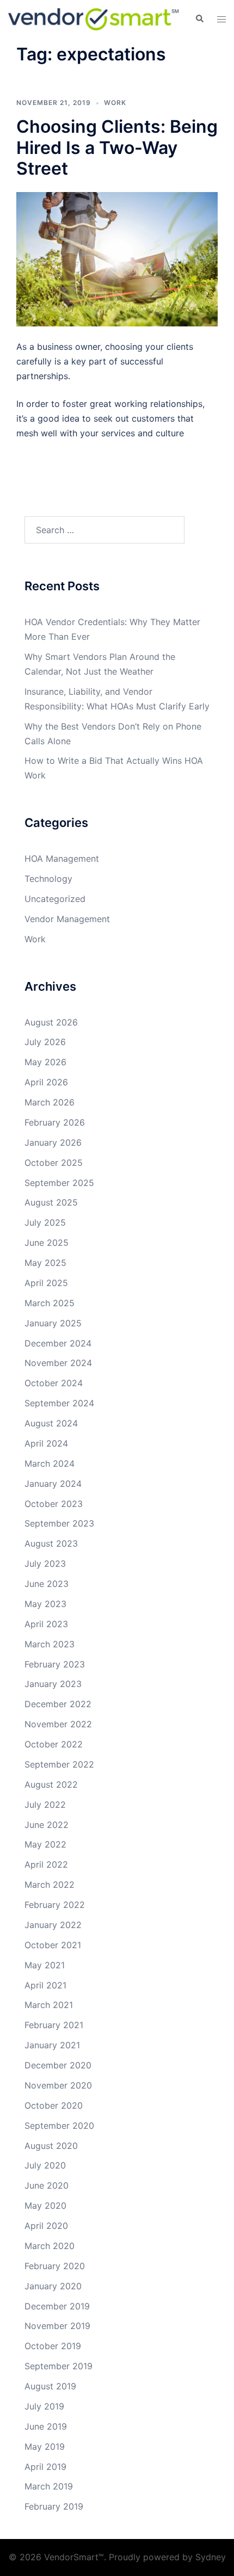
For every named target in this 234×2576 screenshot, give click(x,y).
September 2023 (59, 1523)
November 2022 (58, 1724)
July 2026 (45, 1042)
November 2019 (57, 2326)
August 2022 (51, 1784)
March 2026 (50, 1102)
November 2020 (58, 2085)
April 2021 (45, 1985)
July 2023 (45, 1564)
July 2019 (44, 2406)
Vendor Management (67, 919)
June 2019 (46, 2426)
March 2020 (50, 2246)
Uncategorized (55, 899)
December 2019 (57, 2306)
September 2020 (59, 2126)
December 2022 (58, 1704)
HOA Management (62, 858)
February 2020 (55, 2266)
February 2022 (55, 1905)
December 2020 (58, 2065)
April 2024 (46, 1443)
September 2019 (59, 2366)
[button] (199, 19)
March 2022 (50, 1885)
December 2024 (58, 1343)
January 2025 (53, 1323)
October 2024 (54, 1383)
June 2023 (47, 1584)
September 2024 (59, 1403)
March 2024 (50, 1463)
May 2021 (45, 1965)
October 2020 (54, 2105)
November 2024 (58, 1363)
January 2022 (53, 1925)
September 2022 (59, 1764)
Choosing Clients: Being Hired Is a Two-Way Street (117, 147)
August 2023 (51, 1543)
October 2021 (53, 1945)
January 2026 (53, 1142)
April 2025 (46, 1283)
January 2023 (53, 1684)
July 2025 (45, 1222)
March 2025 (50, 1303)
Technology (48, 879)
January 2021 (52, 2045)
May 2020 (45, 2206)
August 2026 (51, 1022)
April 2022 (46, 1864)
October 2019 (53, 2346)
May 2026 (45, 1062)
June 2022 (47, 1825)
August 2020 (51, 2146)
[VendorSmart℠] (93, 18)
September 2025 (59, 1183)
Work (115, 103)
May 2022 (45, 1844)
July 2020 (45, 2165)
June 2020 (47, 2185)
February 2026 (55, 1122)
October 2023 (54, 1504)
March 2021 (49, 2005)
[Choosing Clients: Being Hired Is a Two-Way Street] (117, 258)
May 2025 (45, 1263)
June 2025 (47, 1243)
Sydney (211, 2557)
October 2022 (54, 1744)
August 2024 (51, 1423)
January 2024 (53, 1484)
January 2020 (53, 2286)
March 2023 (50, 1644)
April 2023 (46, 1624)
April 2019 (45, 2467)
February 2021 (54, 2025)
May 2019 (45, 2447)
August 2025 (51, 1202)
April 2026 (46, 1082)
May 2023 (45, 1604)
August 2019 (50, 2386)
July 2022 (45, 1805)
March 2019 (49, 2486)
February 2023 (55, 1664)
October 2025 (54, 1163)
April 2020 (46, 2226)
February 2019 (54, 2506)
